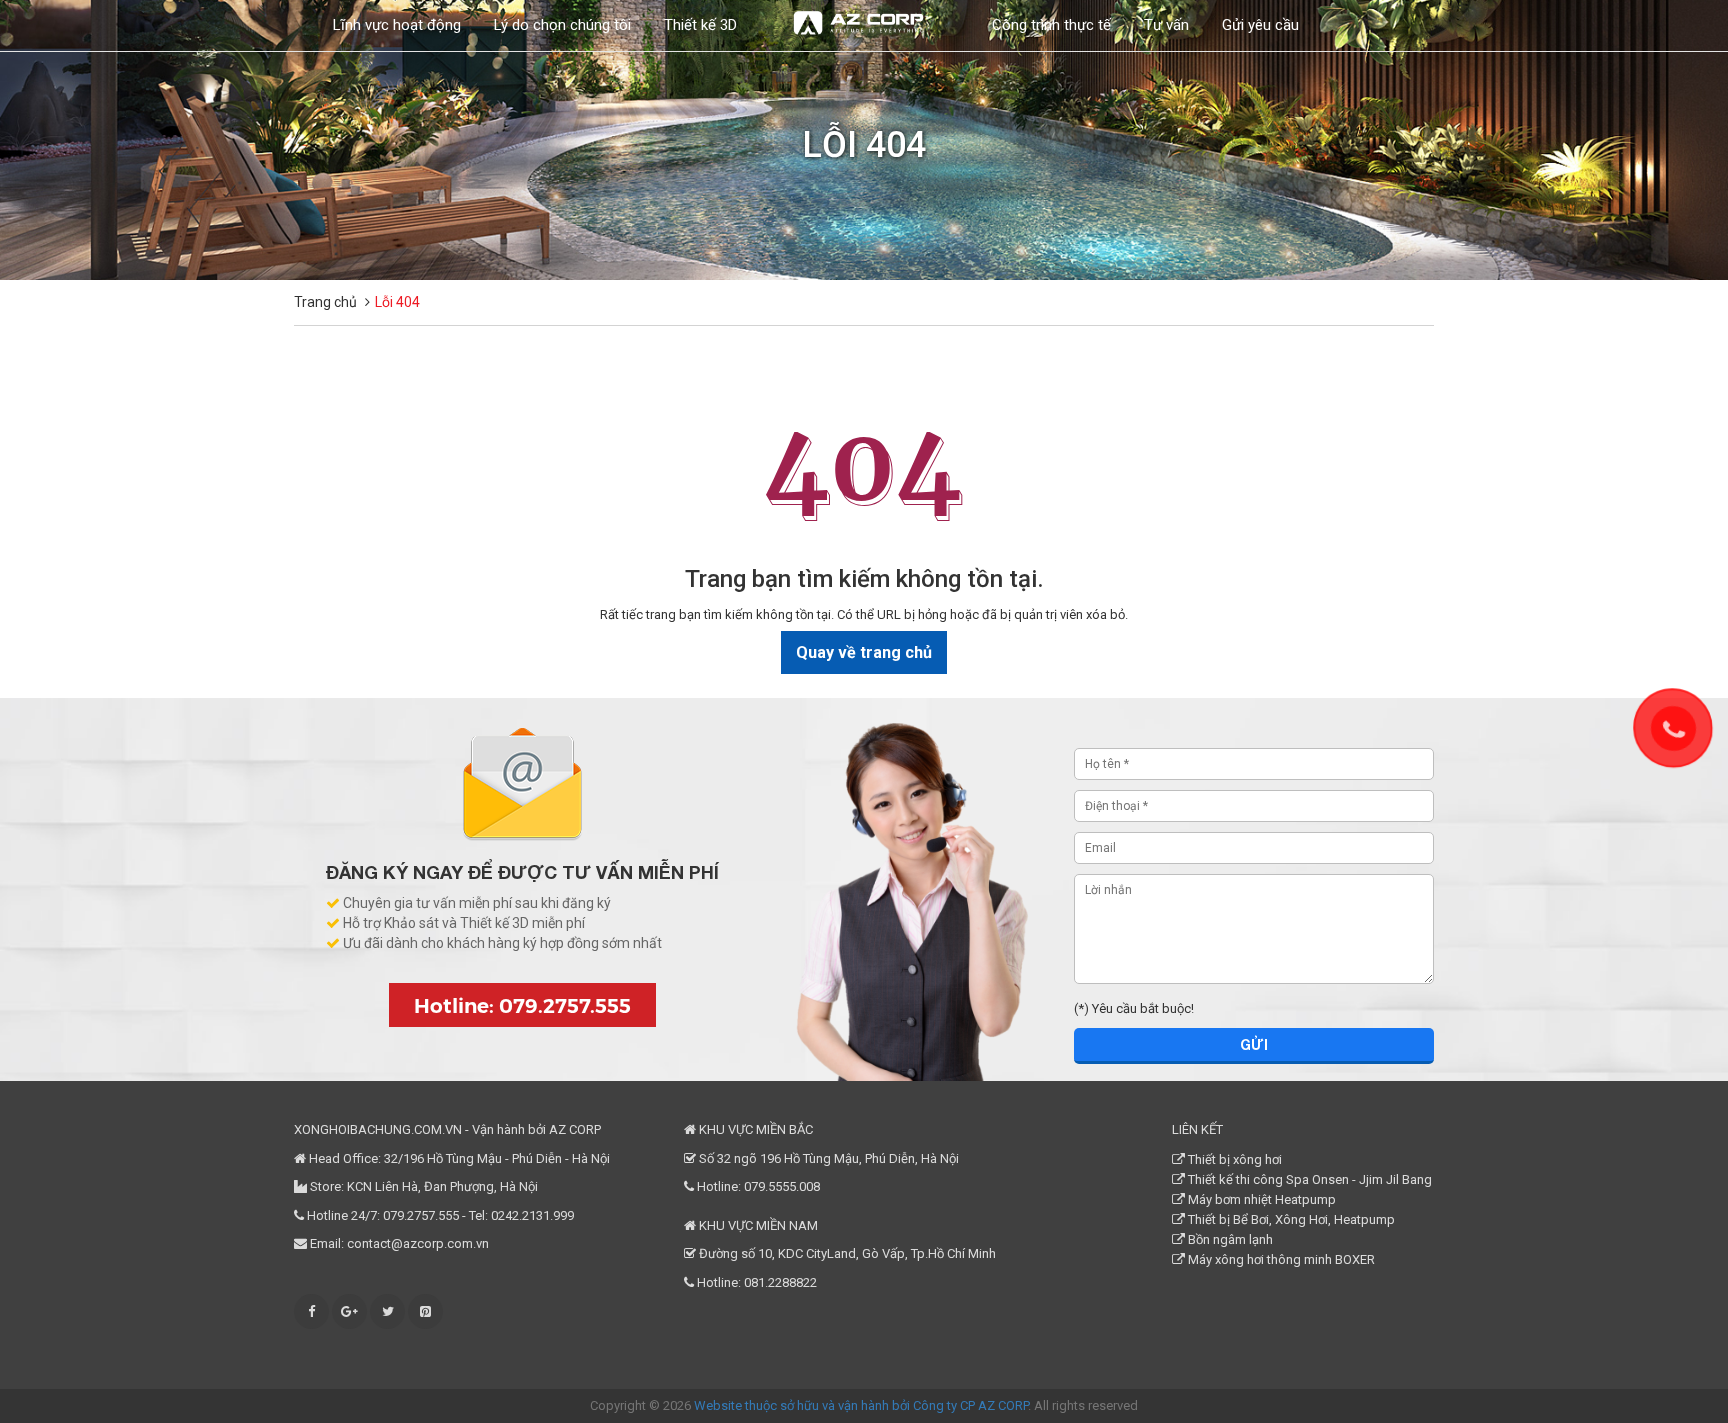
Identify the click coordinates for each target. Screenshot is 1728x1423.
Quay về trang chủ (864, 652)
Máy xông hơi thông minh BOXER (1280, 1259)
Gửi (1254, 1044)
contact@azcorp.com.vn (418, 1243)
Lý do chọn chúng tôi (562, 25)
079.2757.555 (421, 1215)
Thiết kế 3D (700, 25)
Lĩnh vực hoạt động (397, 25)
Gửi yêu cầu (1260, 25)
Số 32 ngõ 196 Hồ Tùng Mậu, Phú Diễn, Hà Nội (827, 1158)
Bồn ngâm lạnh (1229, 1239)
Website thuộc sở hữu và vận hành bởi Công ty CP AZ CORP (861, 1405)
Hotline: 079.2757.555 (522, 1004)
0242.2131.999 (532, 1215)
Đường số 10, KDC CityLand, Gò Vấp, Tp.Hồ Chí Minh (846, 1253)
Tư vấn (1166, 25)
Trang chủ (325, 302)
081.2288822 (780, 1282)
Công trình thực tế (1051, 25)
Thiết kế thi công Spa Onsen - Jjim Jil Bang (1308, 1179)
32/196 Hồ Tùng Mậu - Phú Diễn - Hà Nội (497, 1158)
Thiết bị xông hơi (1233, 1159)
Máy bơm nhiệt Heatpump (1260, 1199)
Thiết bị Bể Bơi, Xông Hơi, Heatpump (1290, 1219)
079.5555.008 (782, 1186)
